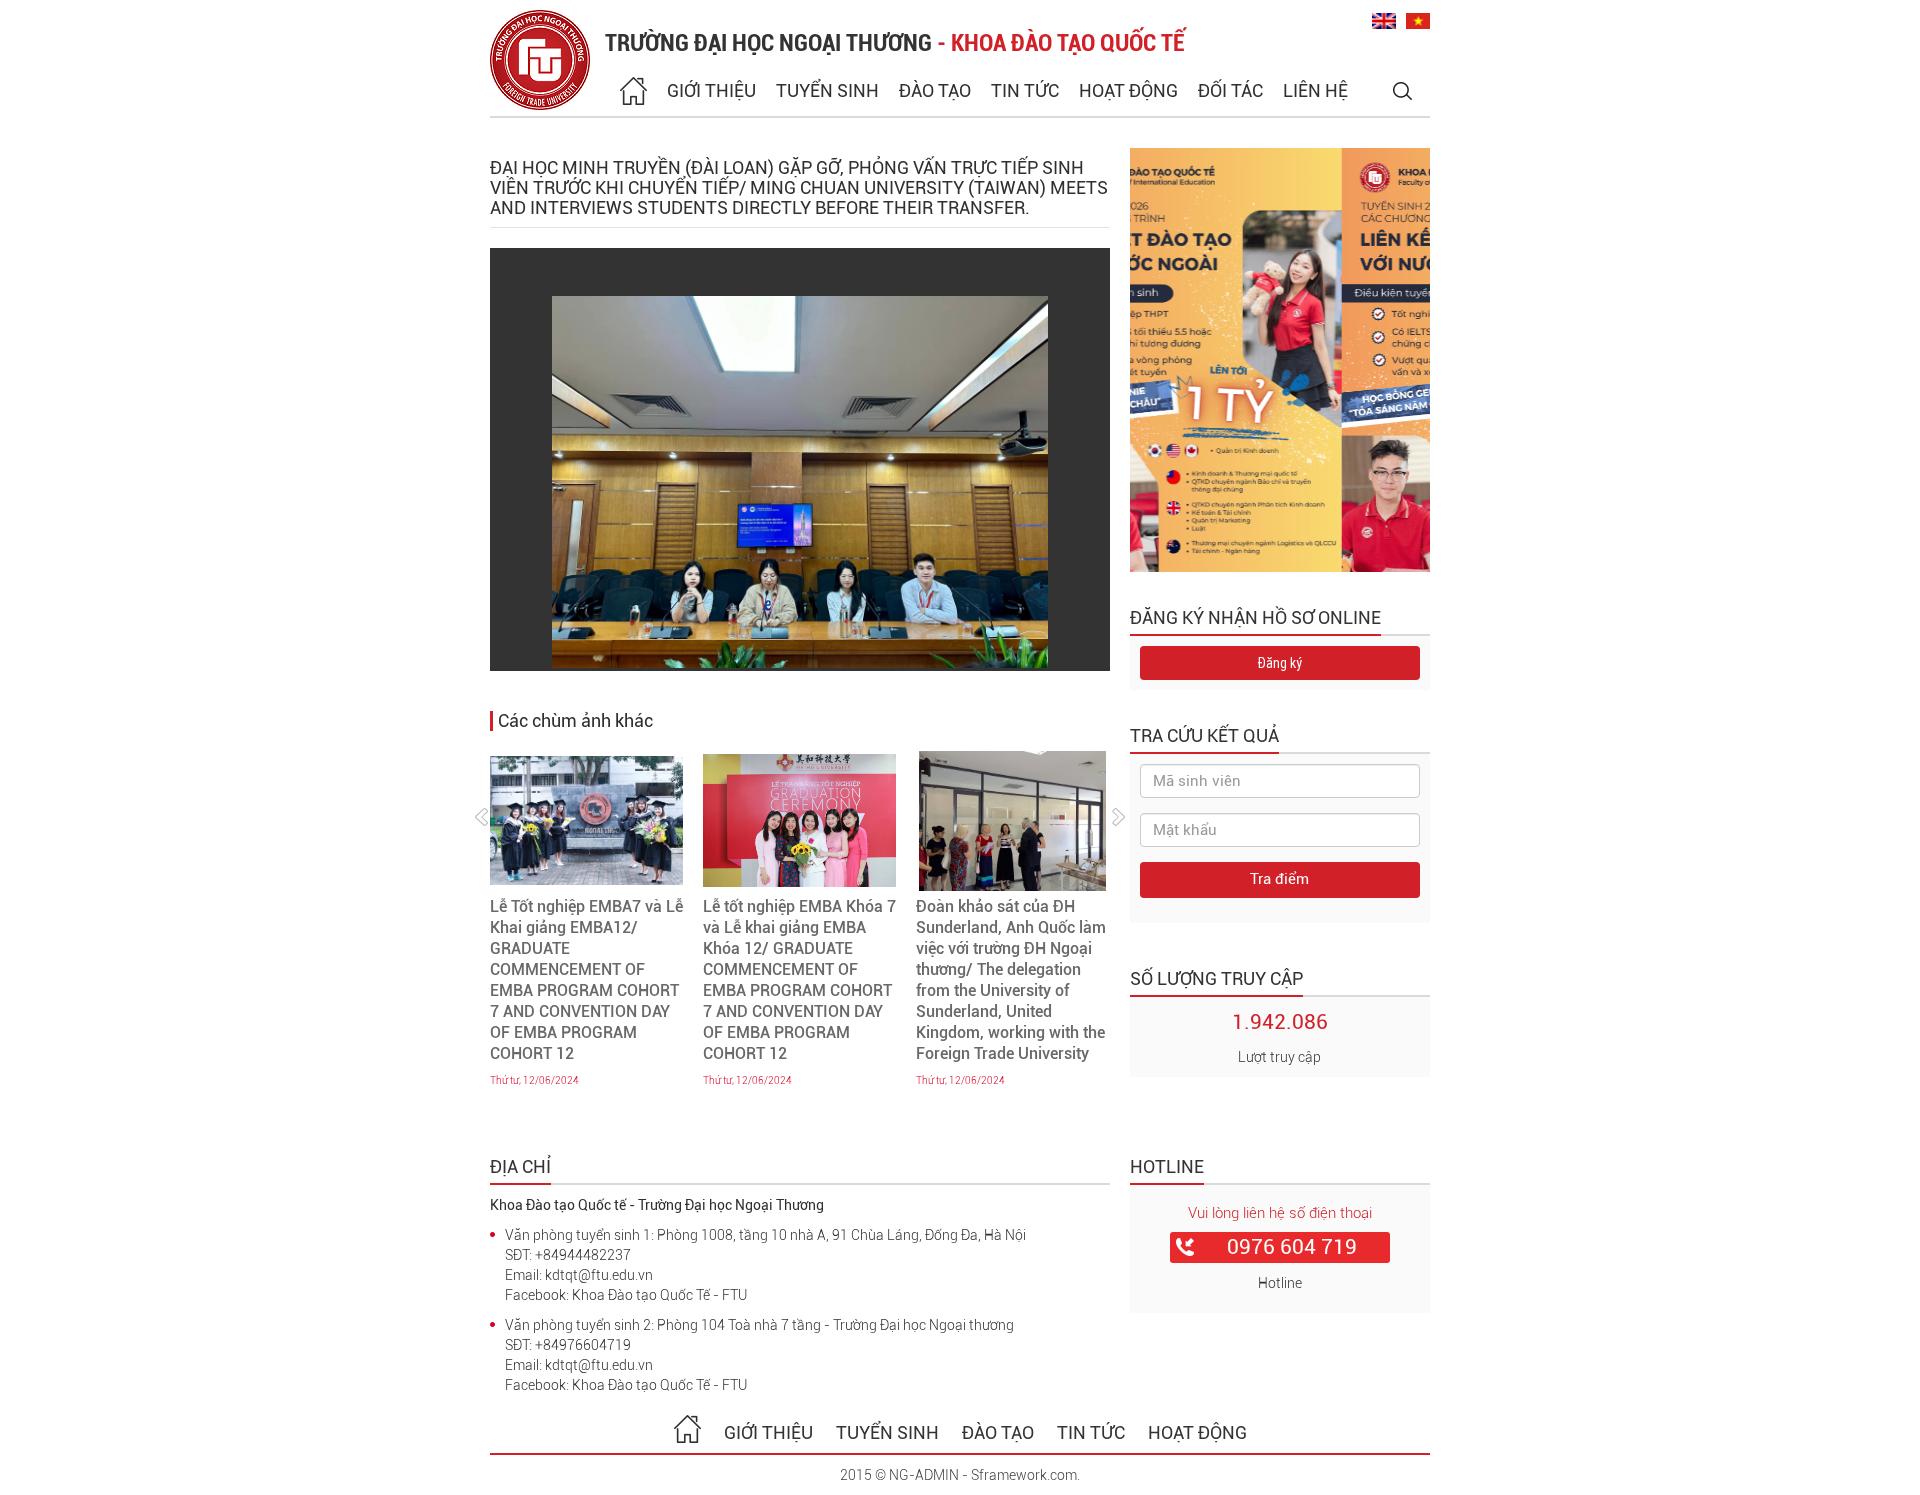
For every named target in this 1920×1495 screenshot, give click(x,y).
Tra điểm (1279, 879)
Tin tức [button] (1025, 90)
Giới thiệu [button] (711, 90)
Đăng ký (1279, 663)
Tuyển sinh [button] (827, 90)
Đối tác (1230, 90)
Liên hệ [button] (1315, 90)
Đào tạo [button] (935, 90)
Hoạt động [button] (1128, 90)
